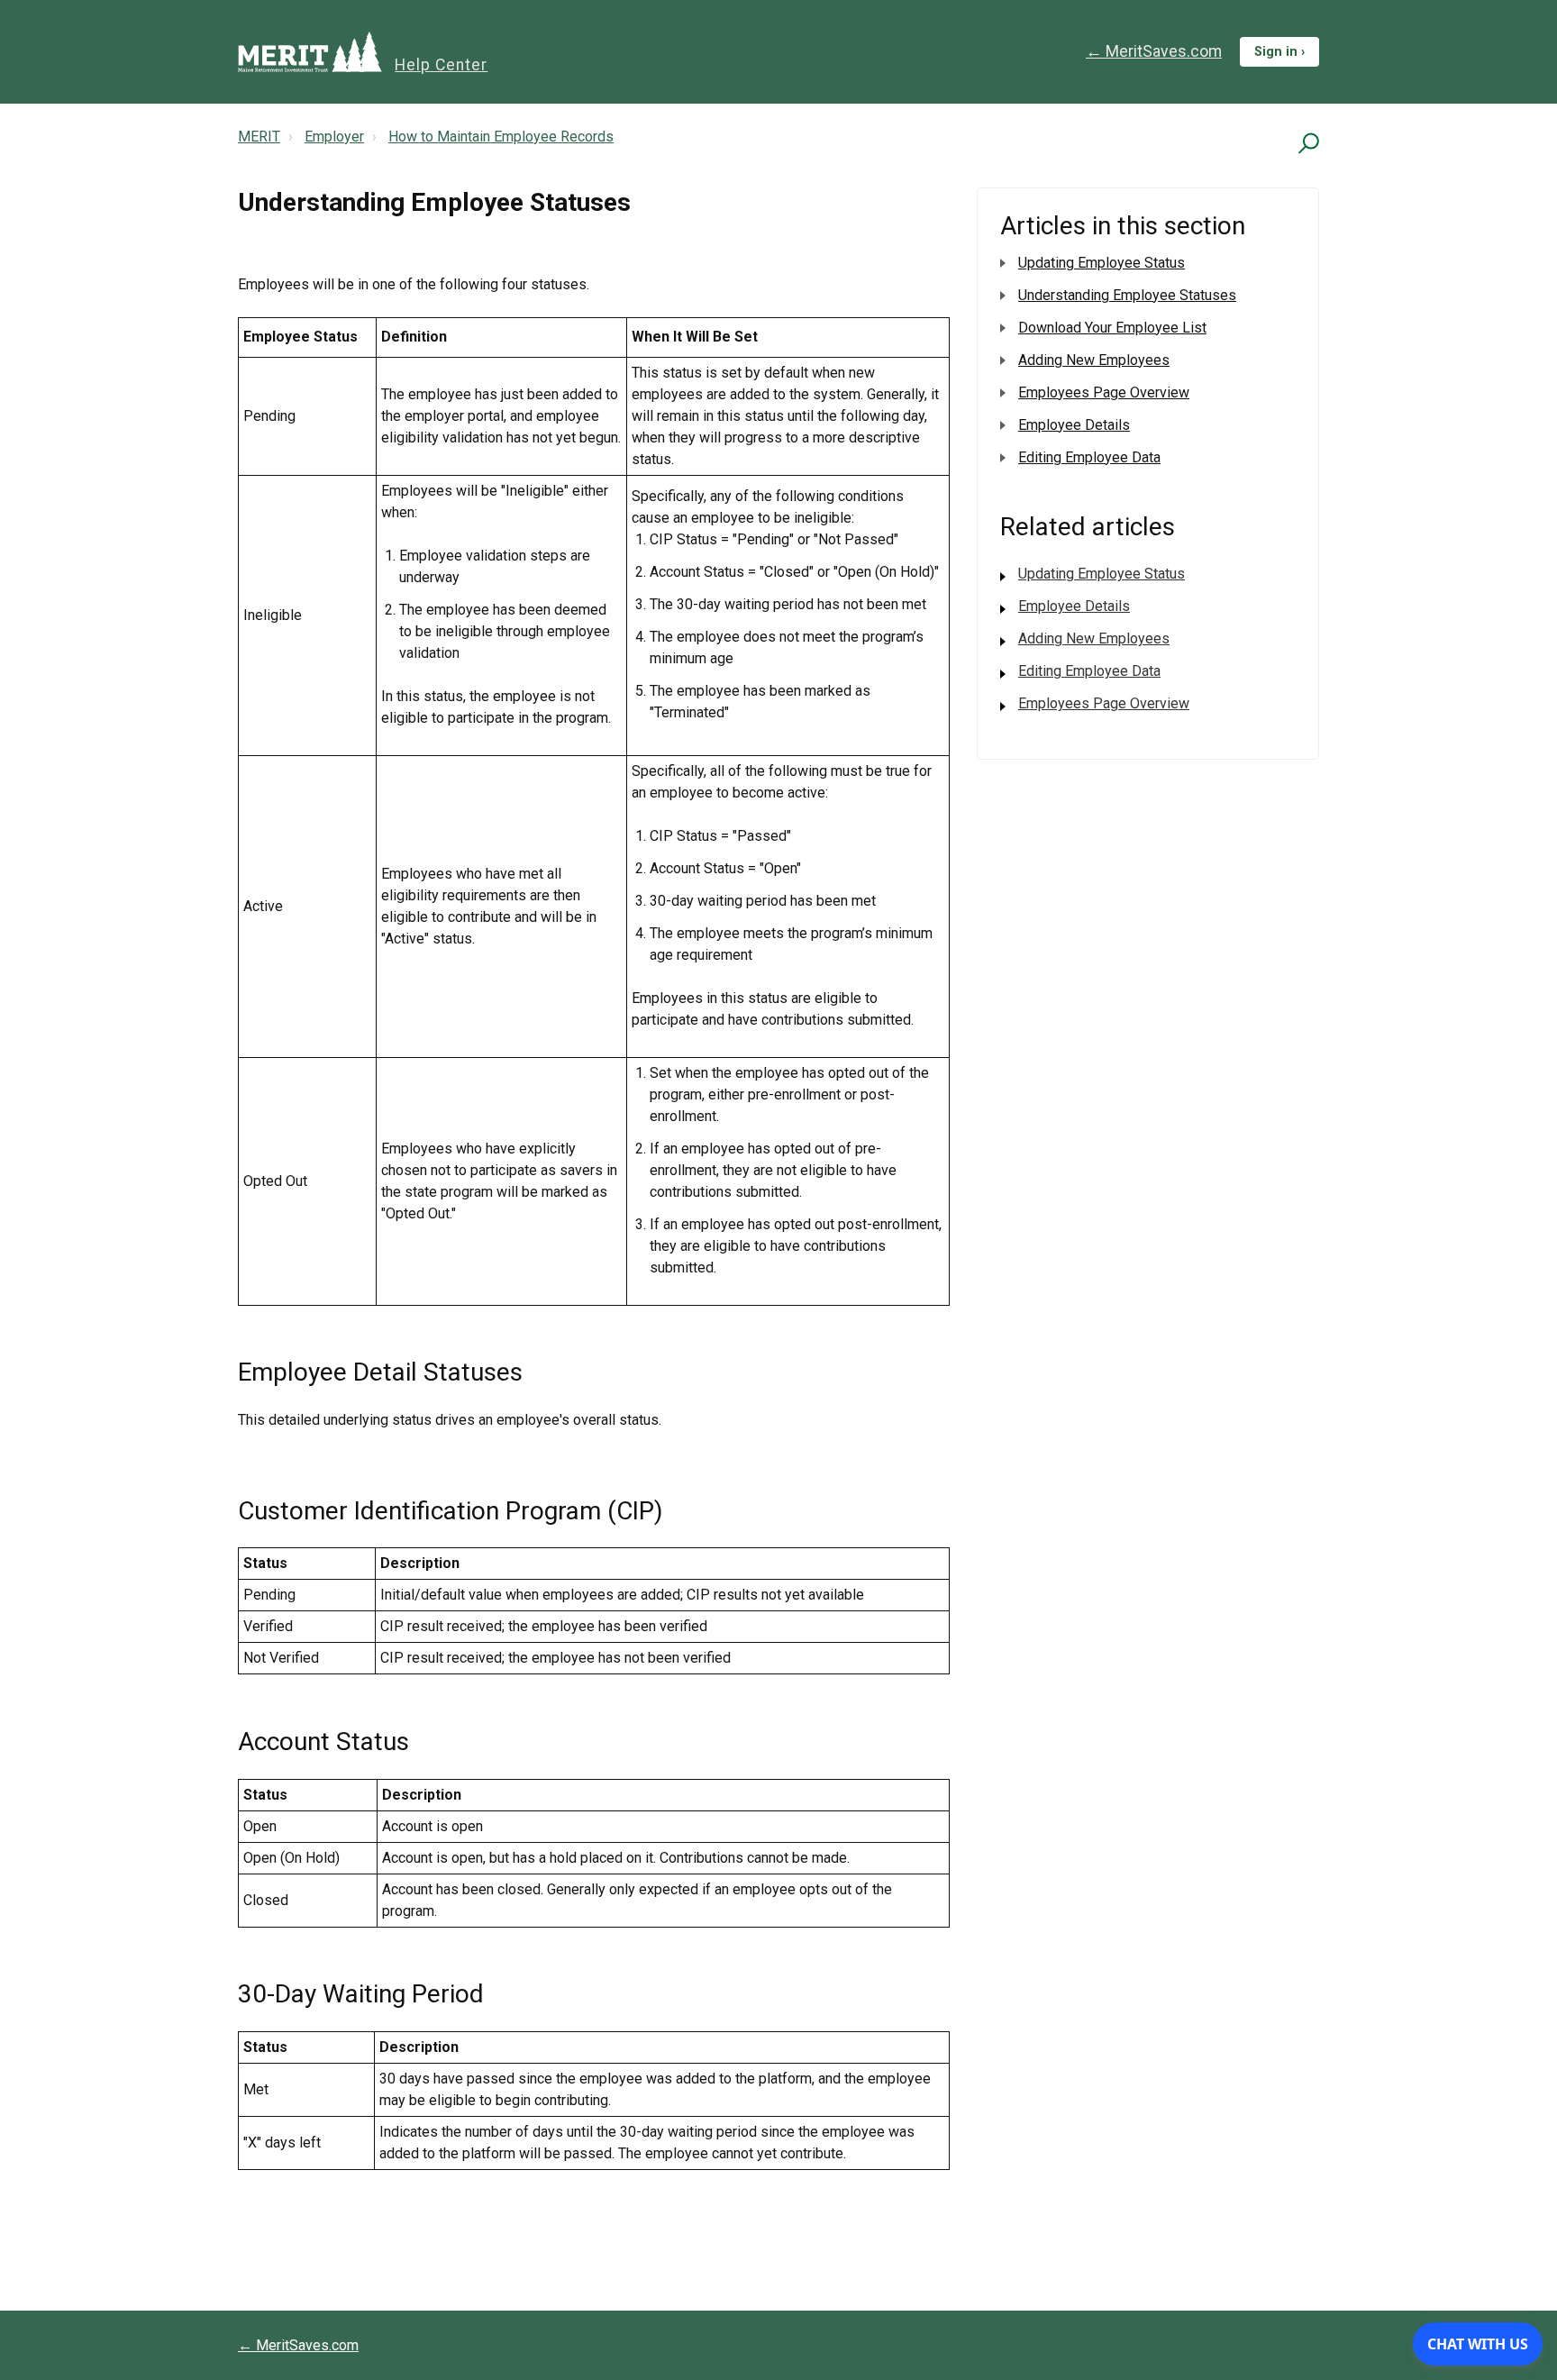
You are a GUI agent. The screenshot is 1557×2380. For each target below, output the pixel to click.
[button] (1306, 143)
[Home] (310, 52)
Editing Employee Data (1089, 457)
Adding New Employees (1094, 360)
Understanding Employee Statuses (1127, 295)
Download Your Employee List (1112, 328)
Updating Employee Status (1102, 263)
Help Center (441, 65)
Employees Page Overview (1104, 392)
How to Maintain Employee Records (501, 137)
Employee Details (1074, 425)
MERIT (259, 137)
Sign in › (1279, 52)
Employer (334, 137)
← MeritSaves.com (1154, 51)
